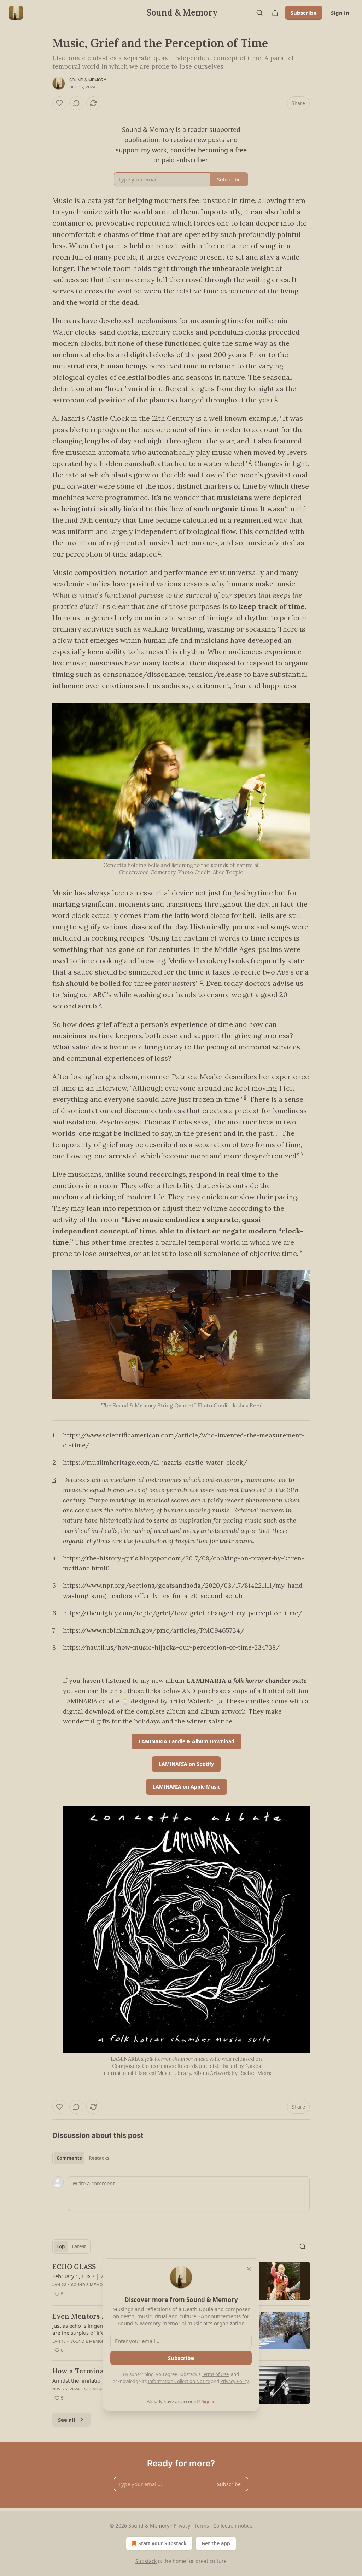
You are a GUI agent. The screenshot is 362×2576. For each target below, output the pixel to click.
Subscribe (304, 13)
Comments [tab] (69, 2158)
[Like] (59, 103)
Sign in (340, 13)
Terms (202, 2526)
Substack (146, 2561)
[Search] (259, 13)
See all (67, 2420)
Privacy (182, 2526)
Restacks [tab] (99, 2158)
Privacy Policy (234, 2381)
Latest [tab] (79, 2246)
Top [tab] (61, 2246)
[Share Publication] (275, 13)
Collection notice (233, 2526)
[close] (249, 2269)
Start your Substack (162, 2543)
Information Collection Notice (179, 2381)
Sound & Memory (88, 80)
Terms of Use (215, 2374)
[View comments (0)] (76, 103)
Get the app (216, 2543)
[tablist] (83, 2158)
